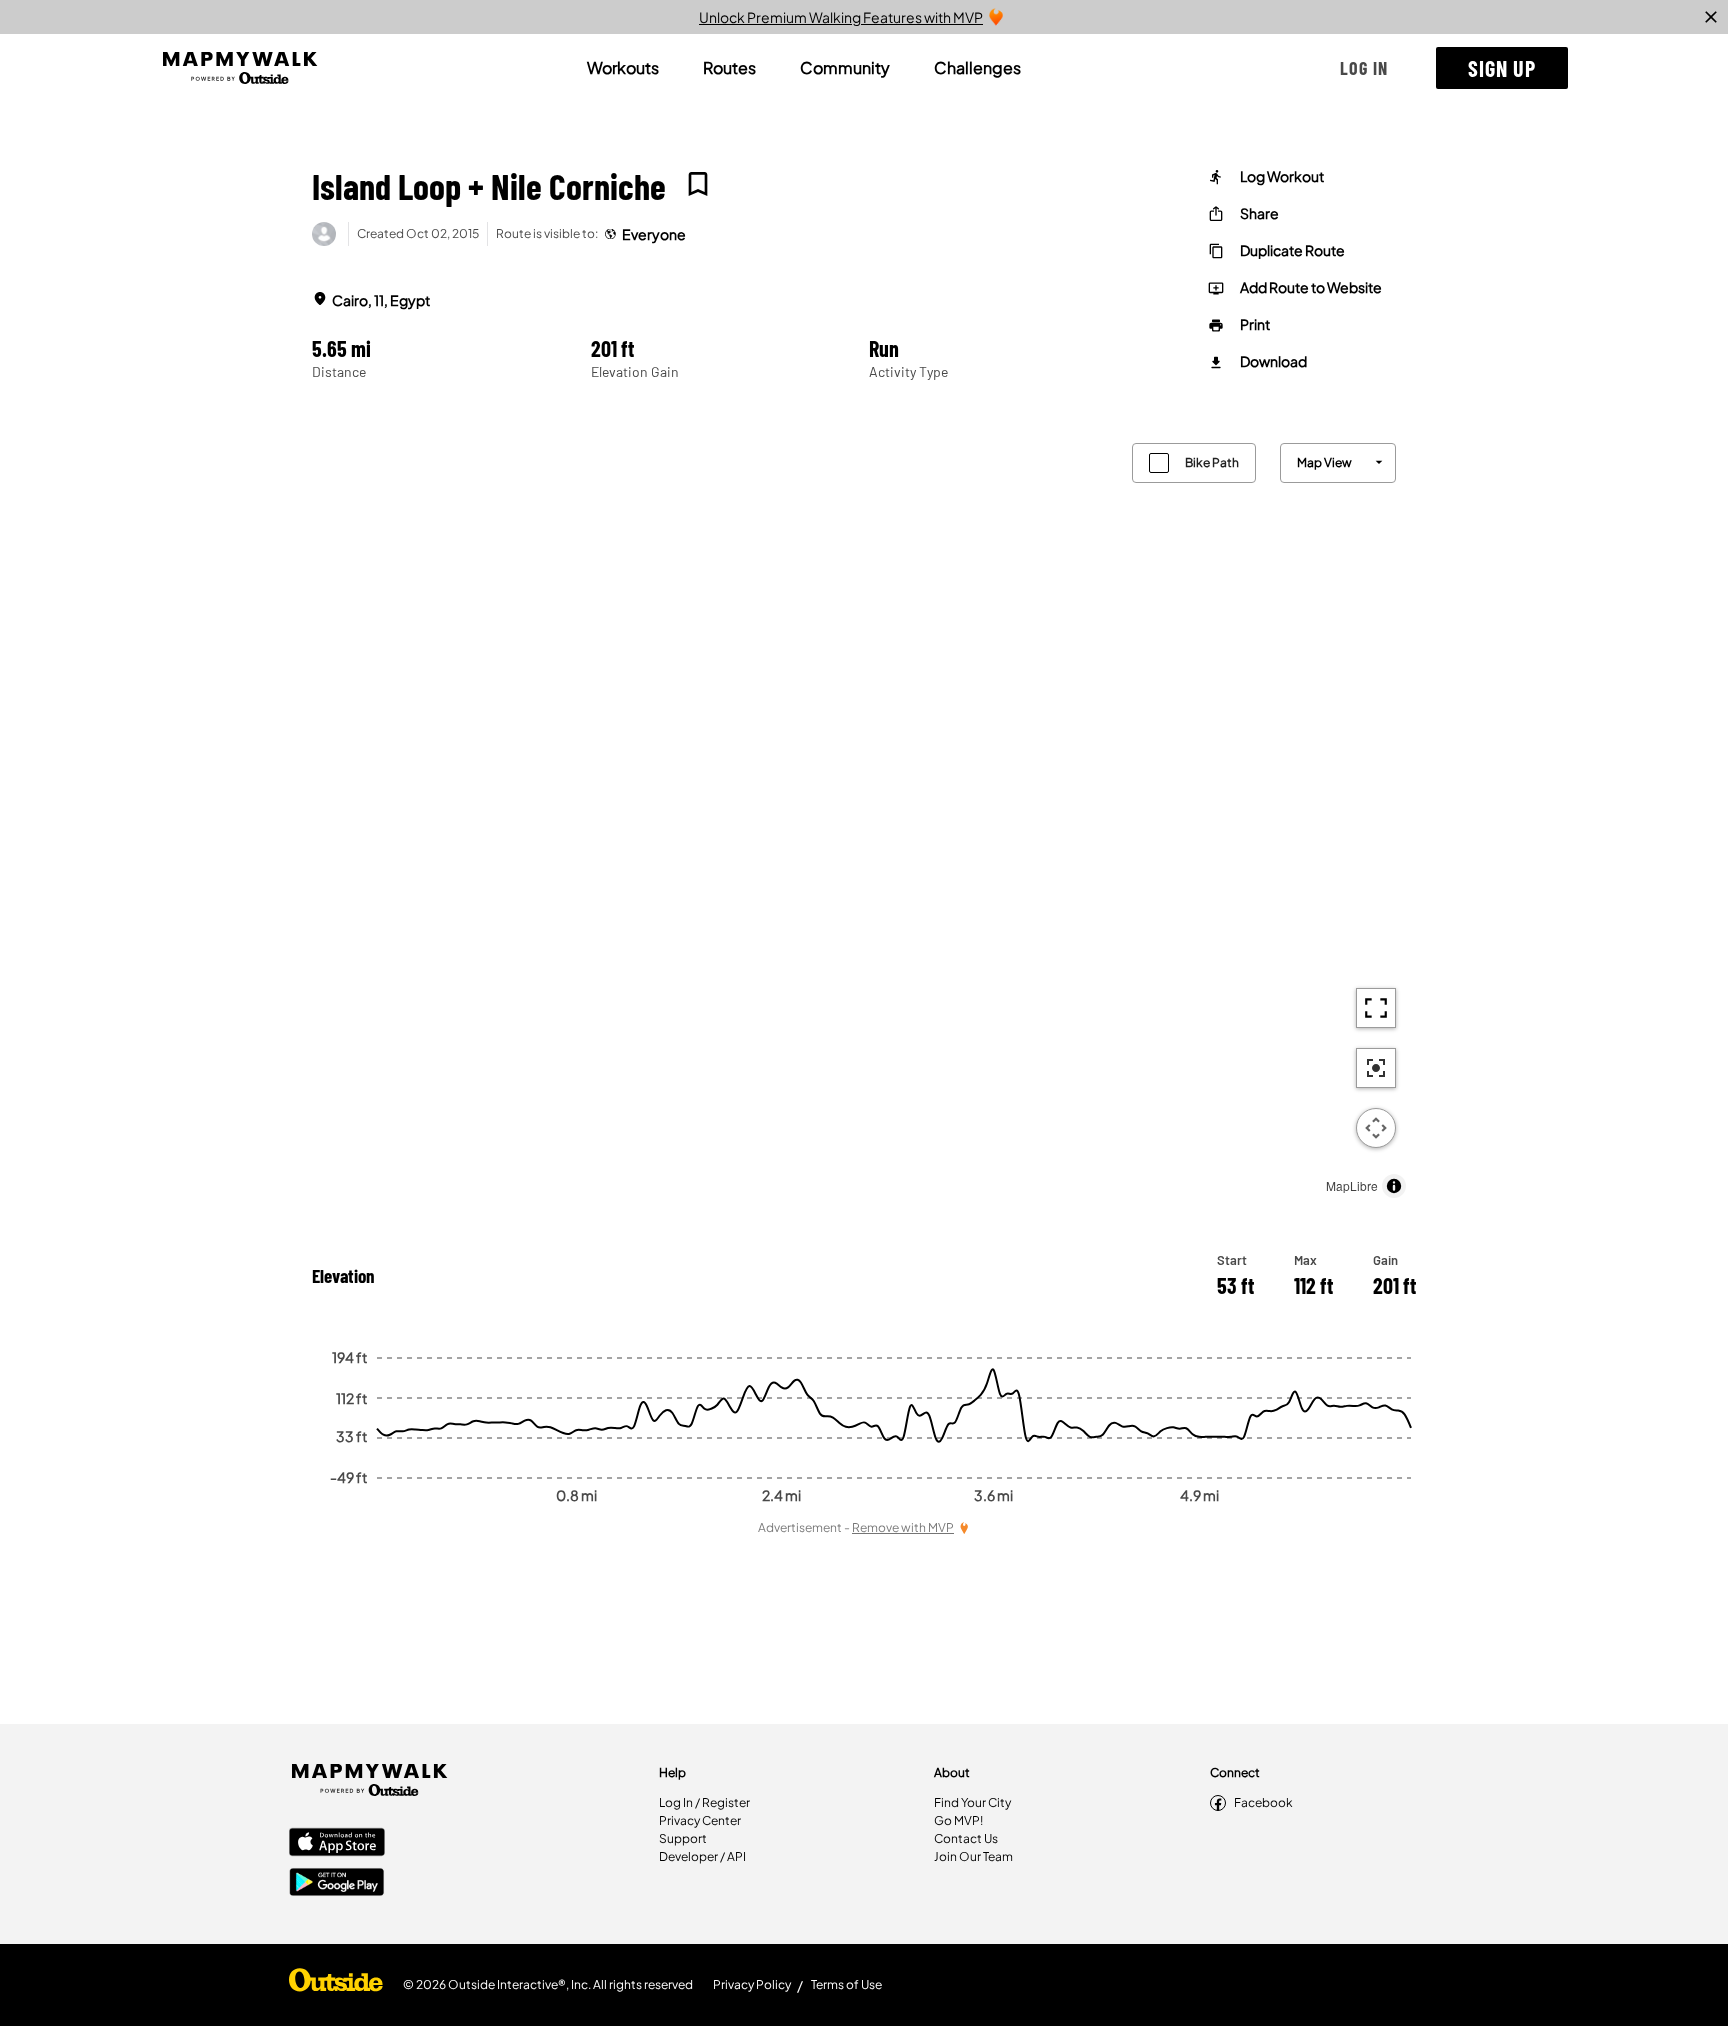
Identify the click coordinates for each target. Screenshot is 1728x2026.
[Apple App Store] (337, 1844)
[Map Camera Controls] (1376, 1128)
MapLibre (1352, 1185)
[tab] (623, 68)
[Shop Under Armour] (336, 1985)
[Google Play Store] (337, 1884)
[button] (1364, 68)
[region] (864, 815)
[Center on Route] (1376, 1068)
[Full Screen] (1376, 1008)
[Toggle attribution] (1394, 1186)
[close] (1711, 17)
